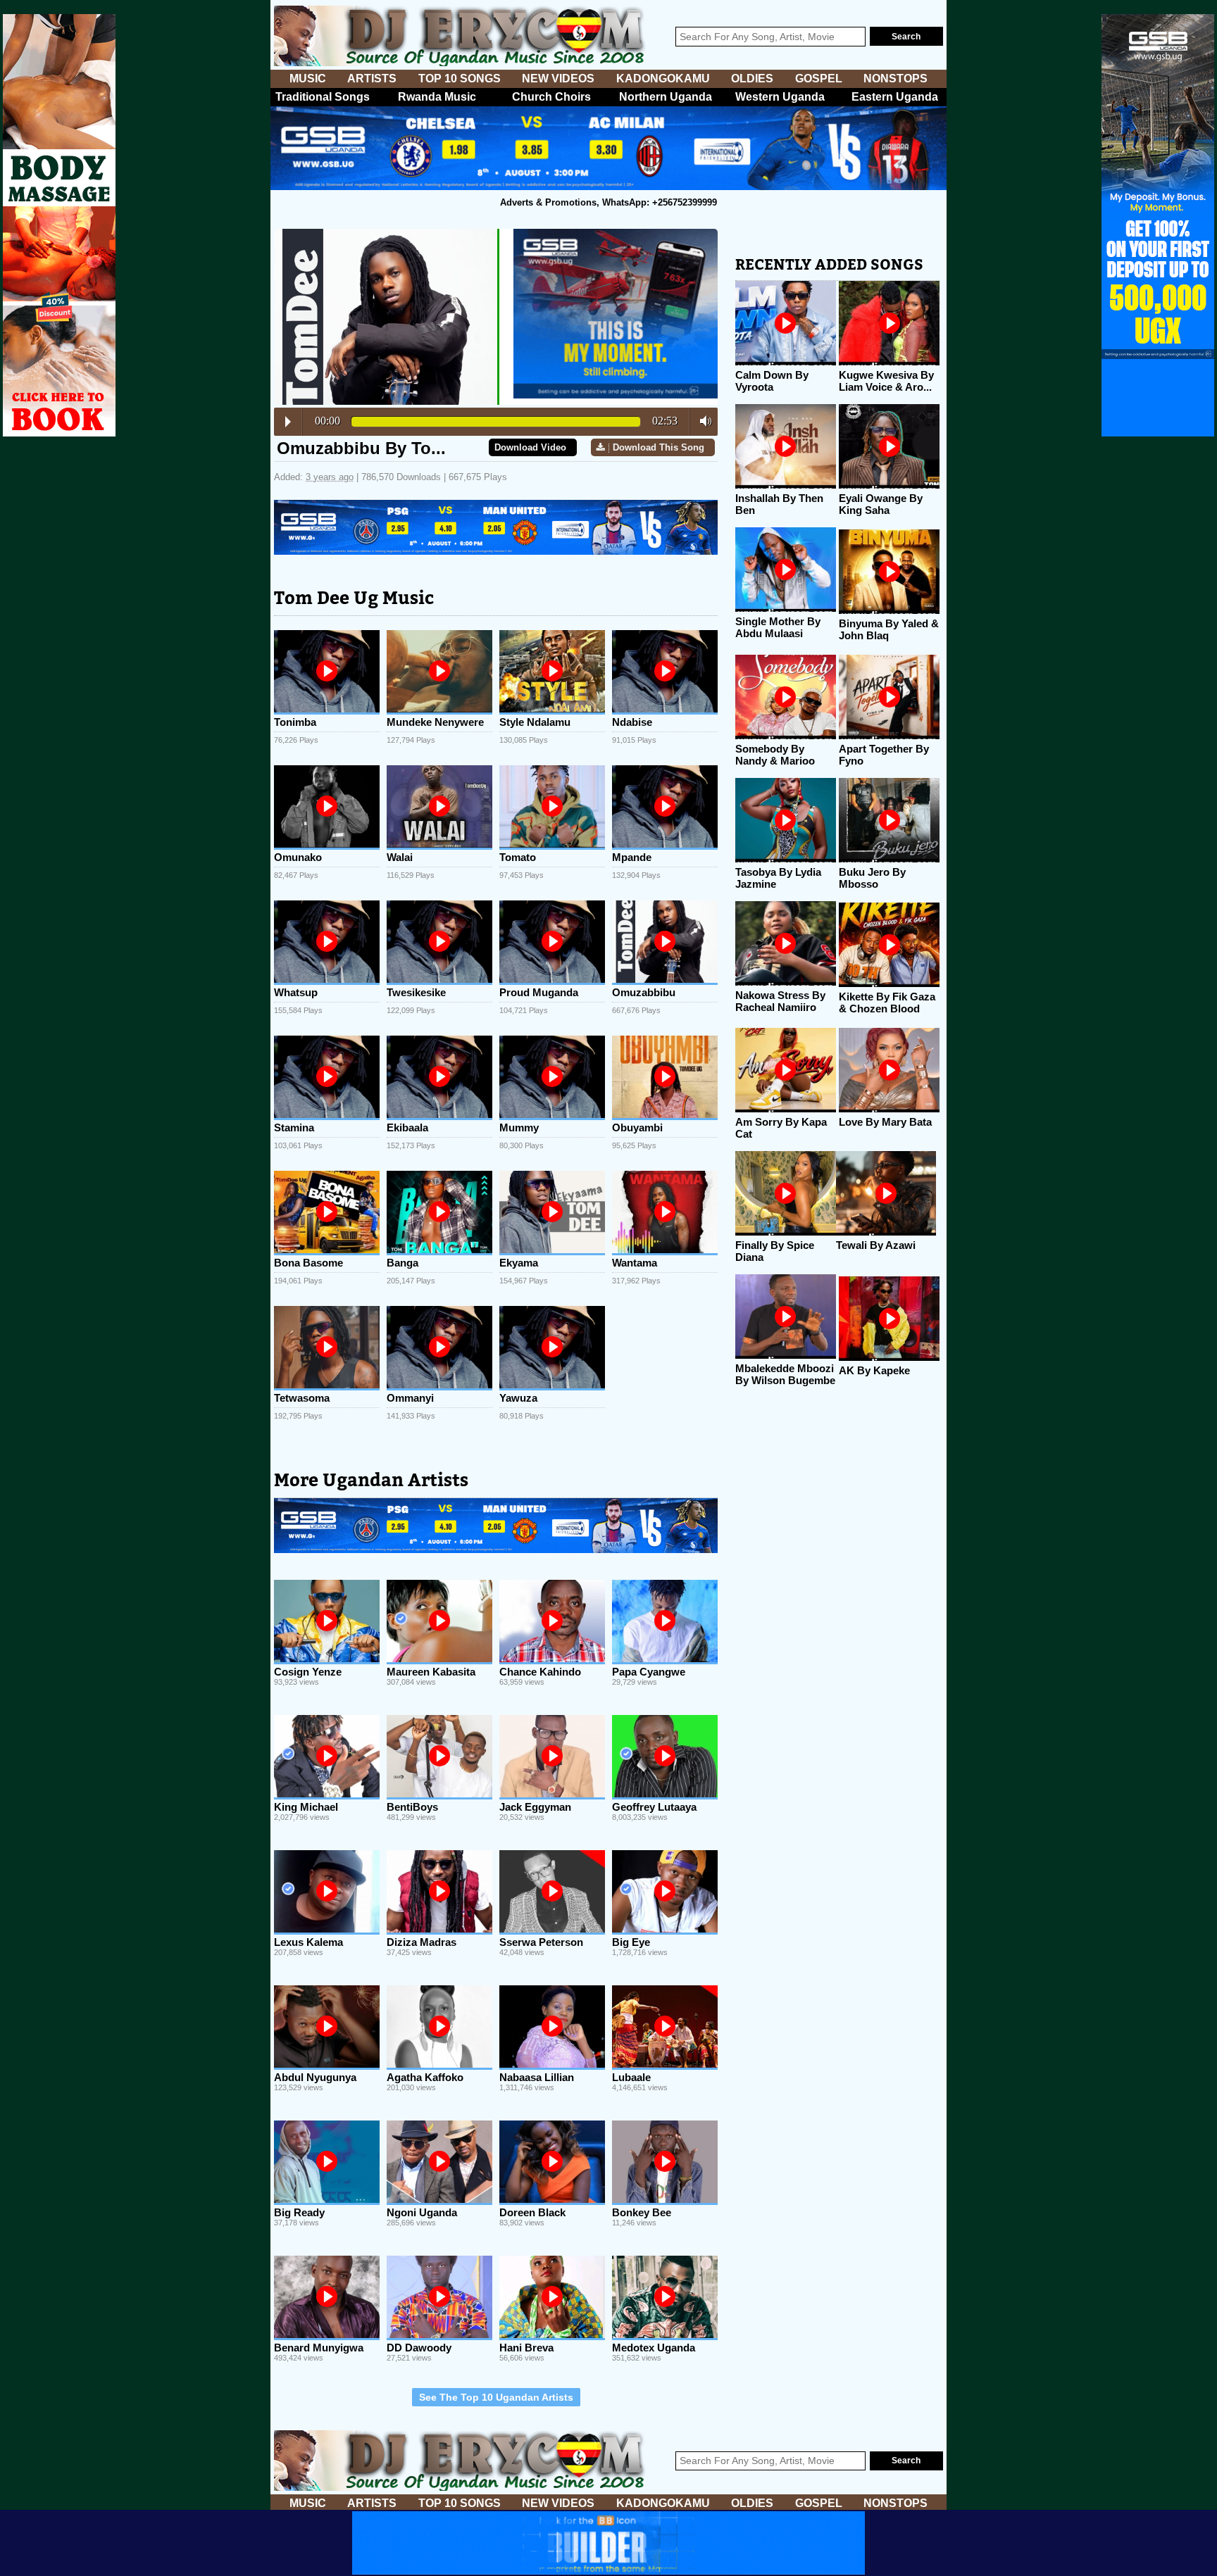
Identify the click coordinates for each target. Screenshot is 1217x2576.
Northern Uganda (666, 97)
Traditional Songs (323, 97)
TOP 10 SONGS (460, 78)
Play (288, 422)
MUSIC (308, 78)
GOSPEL (819, 78)
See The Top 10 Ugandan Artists (496, 2397)
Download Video (530, 447)
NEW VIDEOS (558, 78)
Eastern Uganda (895, 97)
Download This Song (659, 447)
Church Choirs (551, 97)
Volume (702, 421)
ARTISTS (372, 78)
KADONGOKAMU (663, 78)
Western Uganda (780, 97)
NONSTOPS (895, 78)
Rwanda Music (437, 97)
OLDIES (752, 78)
